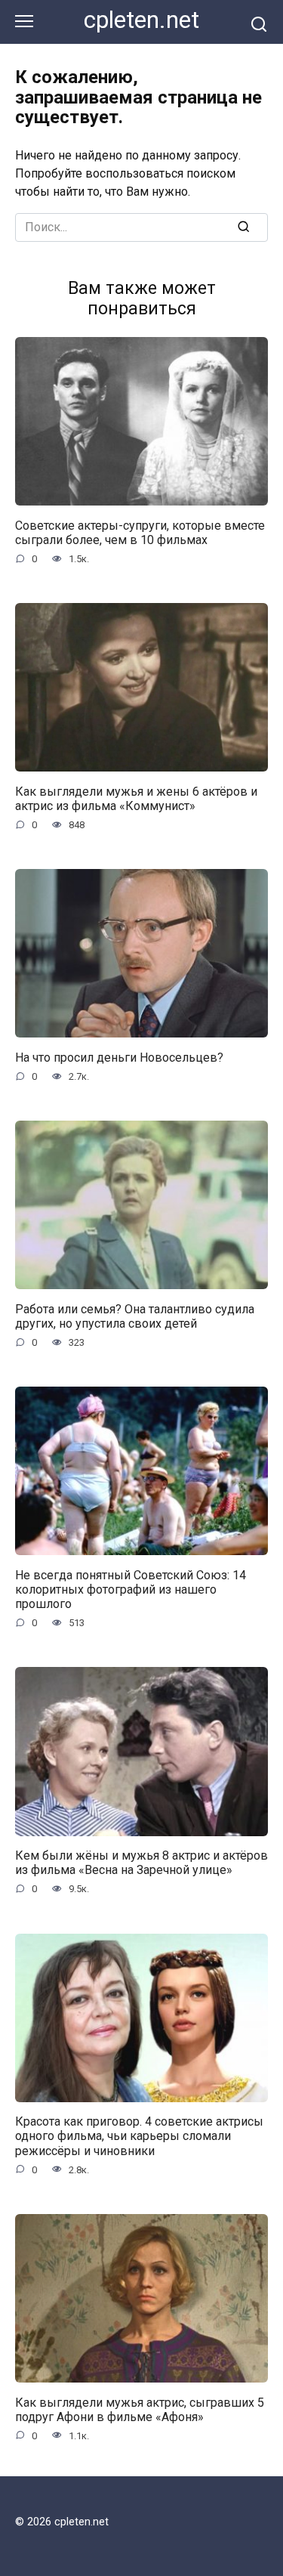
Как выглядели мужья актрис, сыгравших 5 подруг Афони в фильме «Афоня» (140, 2409)
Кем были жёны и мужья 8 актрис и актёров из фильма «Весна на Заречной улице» (141, 1863)
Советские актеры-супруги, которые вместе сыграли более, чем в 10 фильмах (140, 532)
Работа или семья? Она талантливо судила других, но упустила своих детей (135, 1316)
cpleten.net (141, 20)
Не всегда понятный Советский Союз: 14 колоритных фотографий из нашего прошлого (131, 1589)
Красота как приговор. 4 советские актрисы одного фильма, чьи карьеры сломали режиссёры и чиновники (139, 2136)
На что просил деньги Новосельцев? (119, 1057)
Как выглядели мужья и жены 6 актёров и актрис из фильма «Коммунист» (136, 798)
